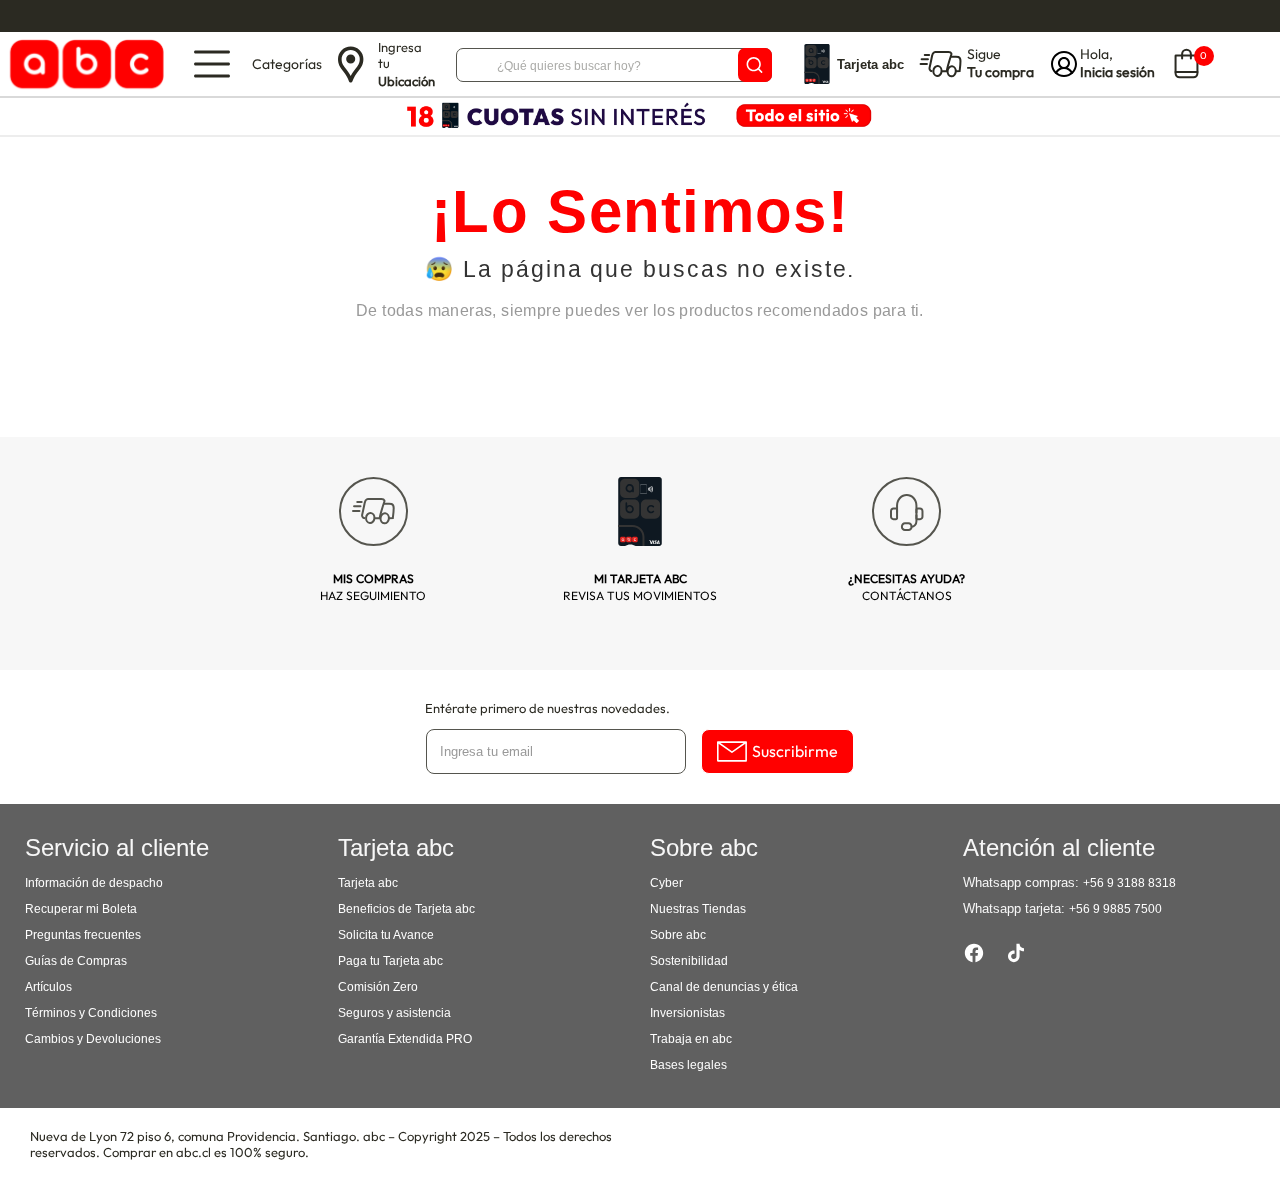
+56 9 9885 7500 (1115, 909)
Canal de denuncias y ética (724, 987)
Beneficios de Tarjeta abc (406, 909)
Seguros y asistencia (394, 1013)
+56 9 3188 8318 (1129, 883)
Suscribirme (795, 751)
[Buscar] (755, 65)
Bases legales (688, 1065)
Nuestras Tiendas (698, 909)
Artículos (48, 987)
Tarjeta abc (368, 883)
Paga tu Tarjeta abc (390, 961)
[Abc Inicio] (83, 64)
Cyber (666, 883)
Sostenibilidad (689, 961)
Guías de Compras (76, 961)
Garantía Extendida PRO (405, 1039)
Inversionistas (687, 1013)
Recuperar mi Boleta (81, 909)
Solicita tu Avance (386, 935)
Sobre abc (678, 935)
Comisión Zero (378, 987)
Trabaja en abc (691, 1039)
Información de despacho (94, 883)
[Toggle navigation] (212, 64)
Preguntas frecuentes (83, 935)
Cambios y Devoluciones (93, 1039)
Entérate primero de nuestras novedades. (547, 708)
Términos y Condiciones (91, 1013)
